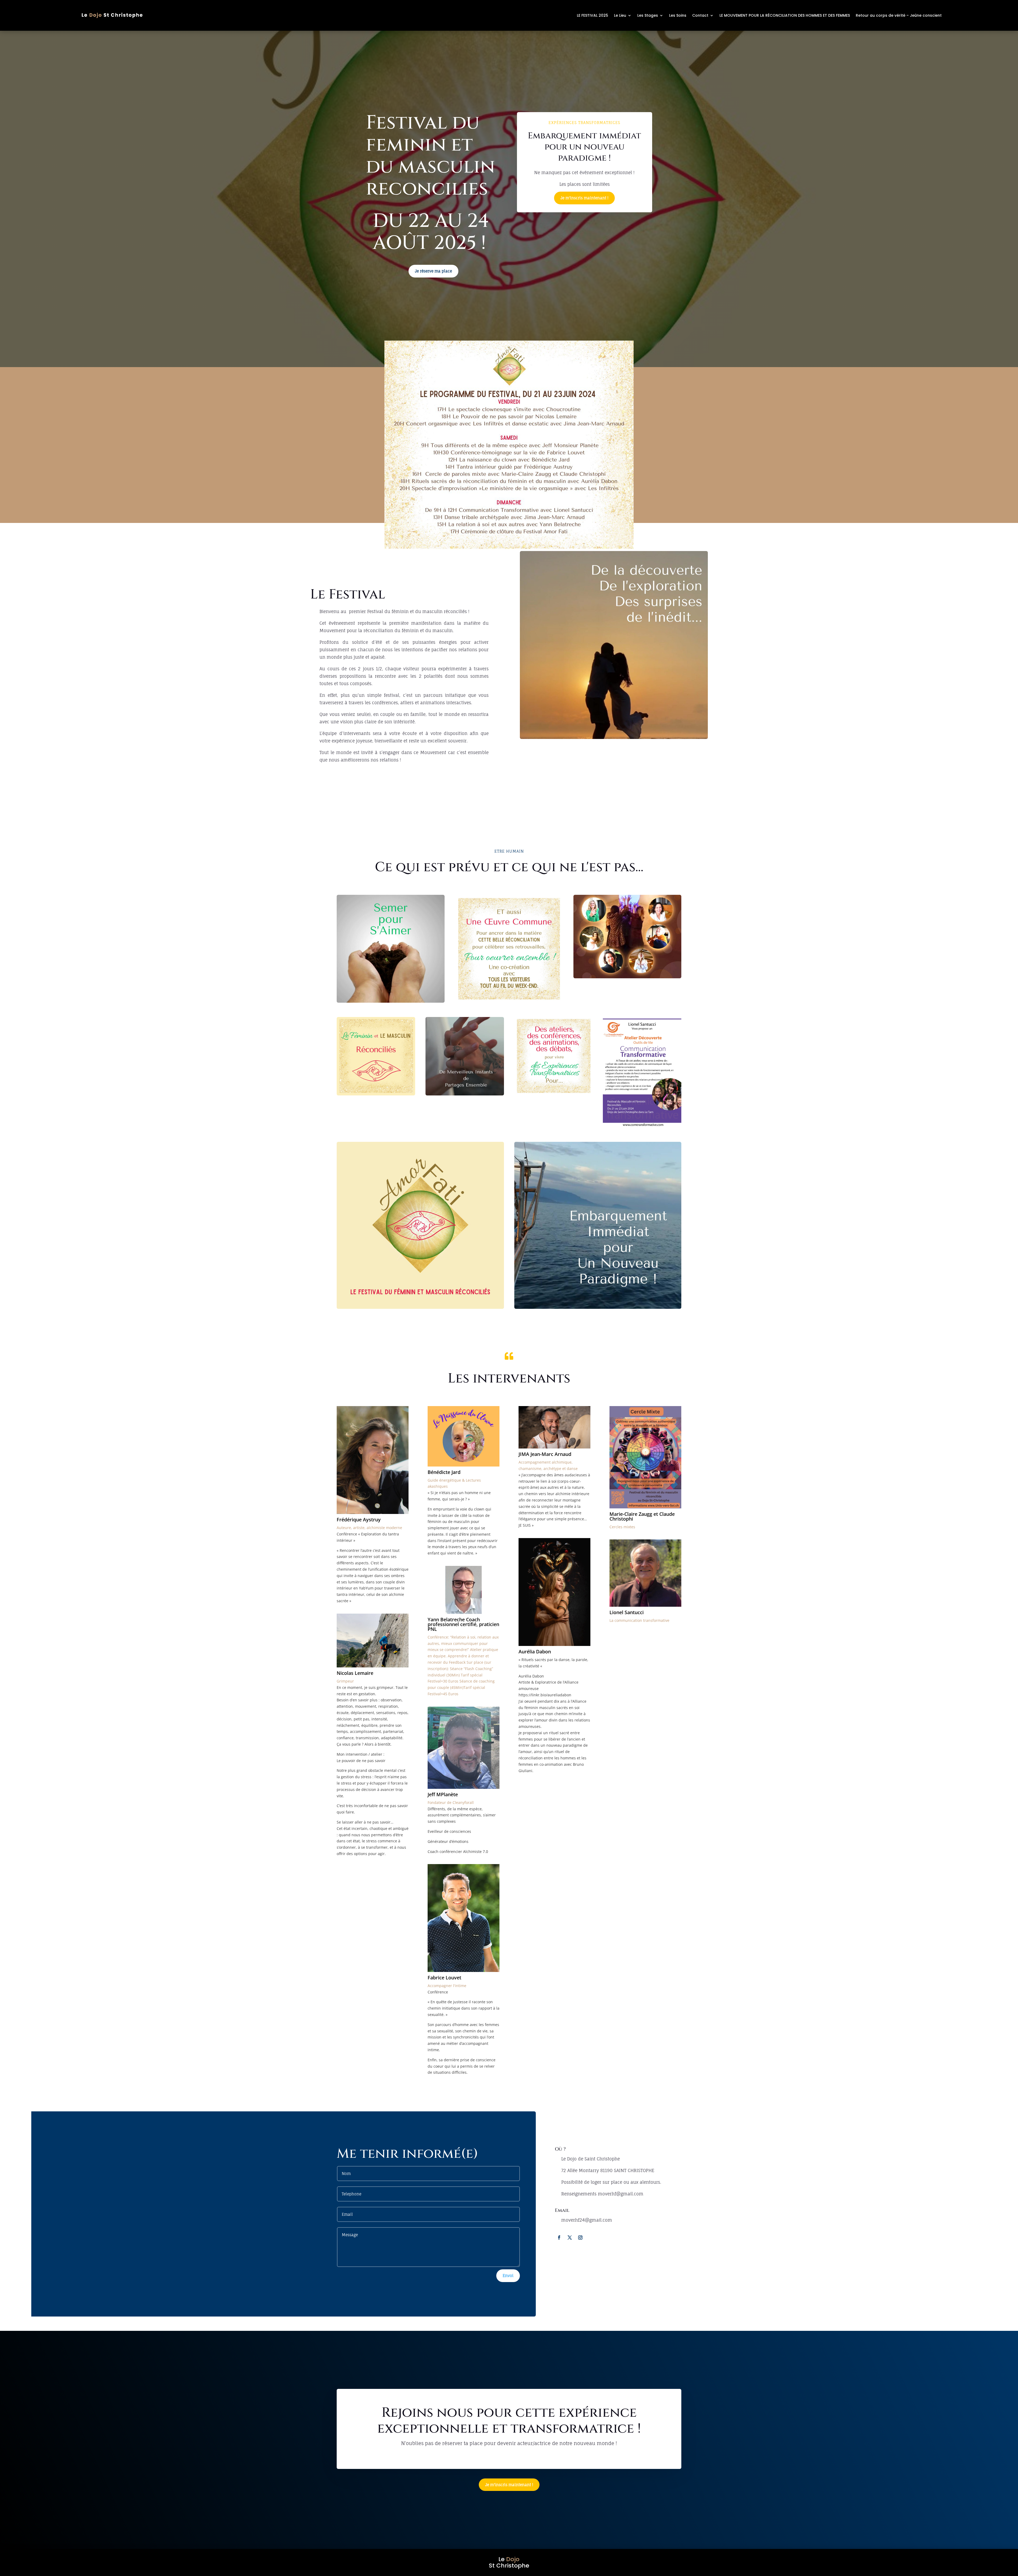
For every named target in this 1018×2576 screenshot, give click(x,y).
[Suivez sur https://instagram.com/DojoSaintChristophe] (580, 2238)
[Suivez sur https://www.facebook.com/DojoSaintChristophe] (559, 2238)
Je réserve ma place (433, 271)
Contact (700, 15)
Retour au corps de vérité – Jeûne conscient (899, 15)
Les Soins (678, 15)
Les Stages (648, 15)
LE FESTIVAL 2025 (593, 15)
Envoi (508, 2276)
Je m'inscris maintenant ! (584, 198)
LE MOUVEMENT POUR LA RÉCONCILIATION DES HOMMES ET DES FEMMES (785, 15)
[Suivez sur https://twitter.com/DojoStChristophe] (570, 2238)
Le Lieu (620, 15)
